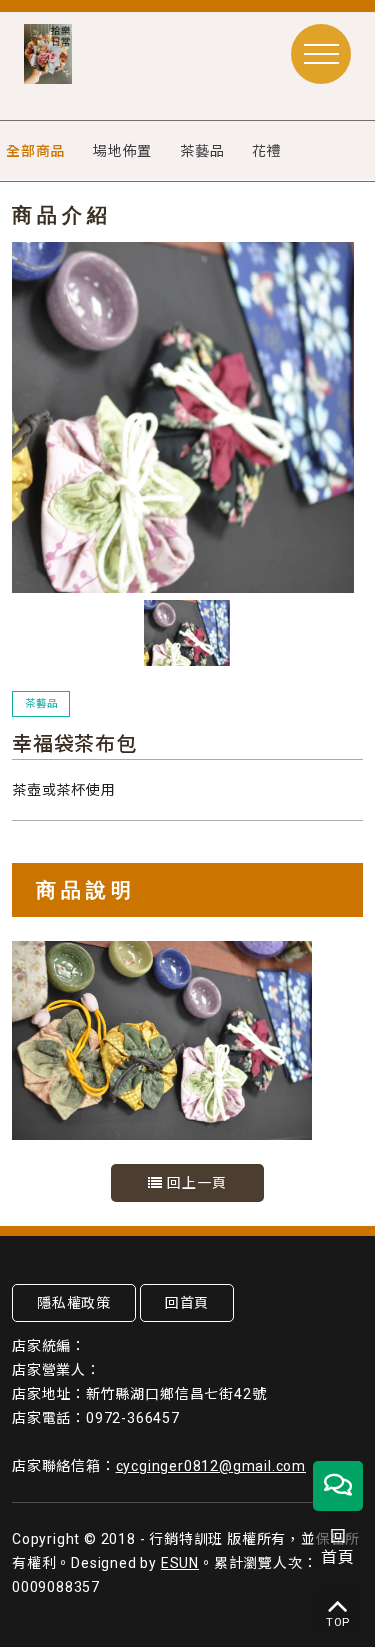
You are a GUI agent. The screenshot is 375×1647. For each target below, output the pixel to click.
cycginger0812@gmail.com (211, 1466)
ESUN (180, 1563)
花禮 (267, 151)
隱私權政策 (74, 1303)
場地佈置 (122, 151)
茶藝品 (202, 151)
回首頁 (187, 1303)
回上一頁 (195, 1183)
